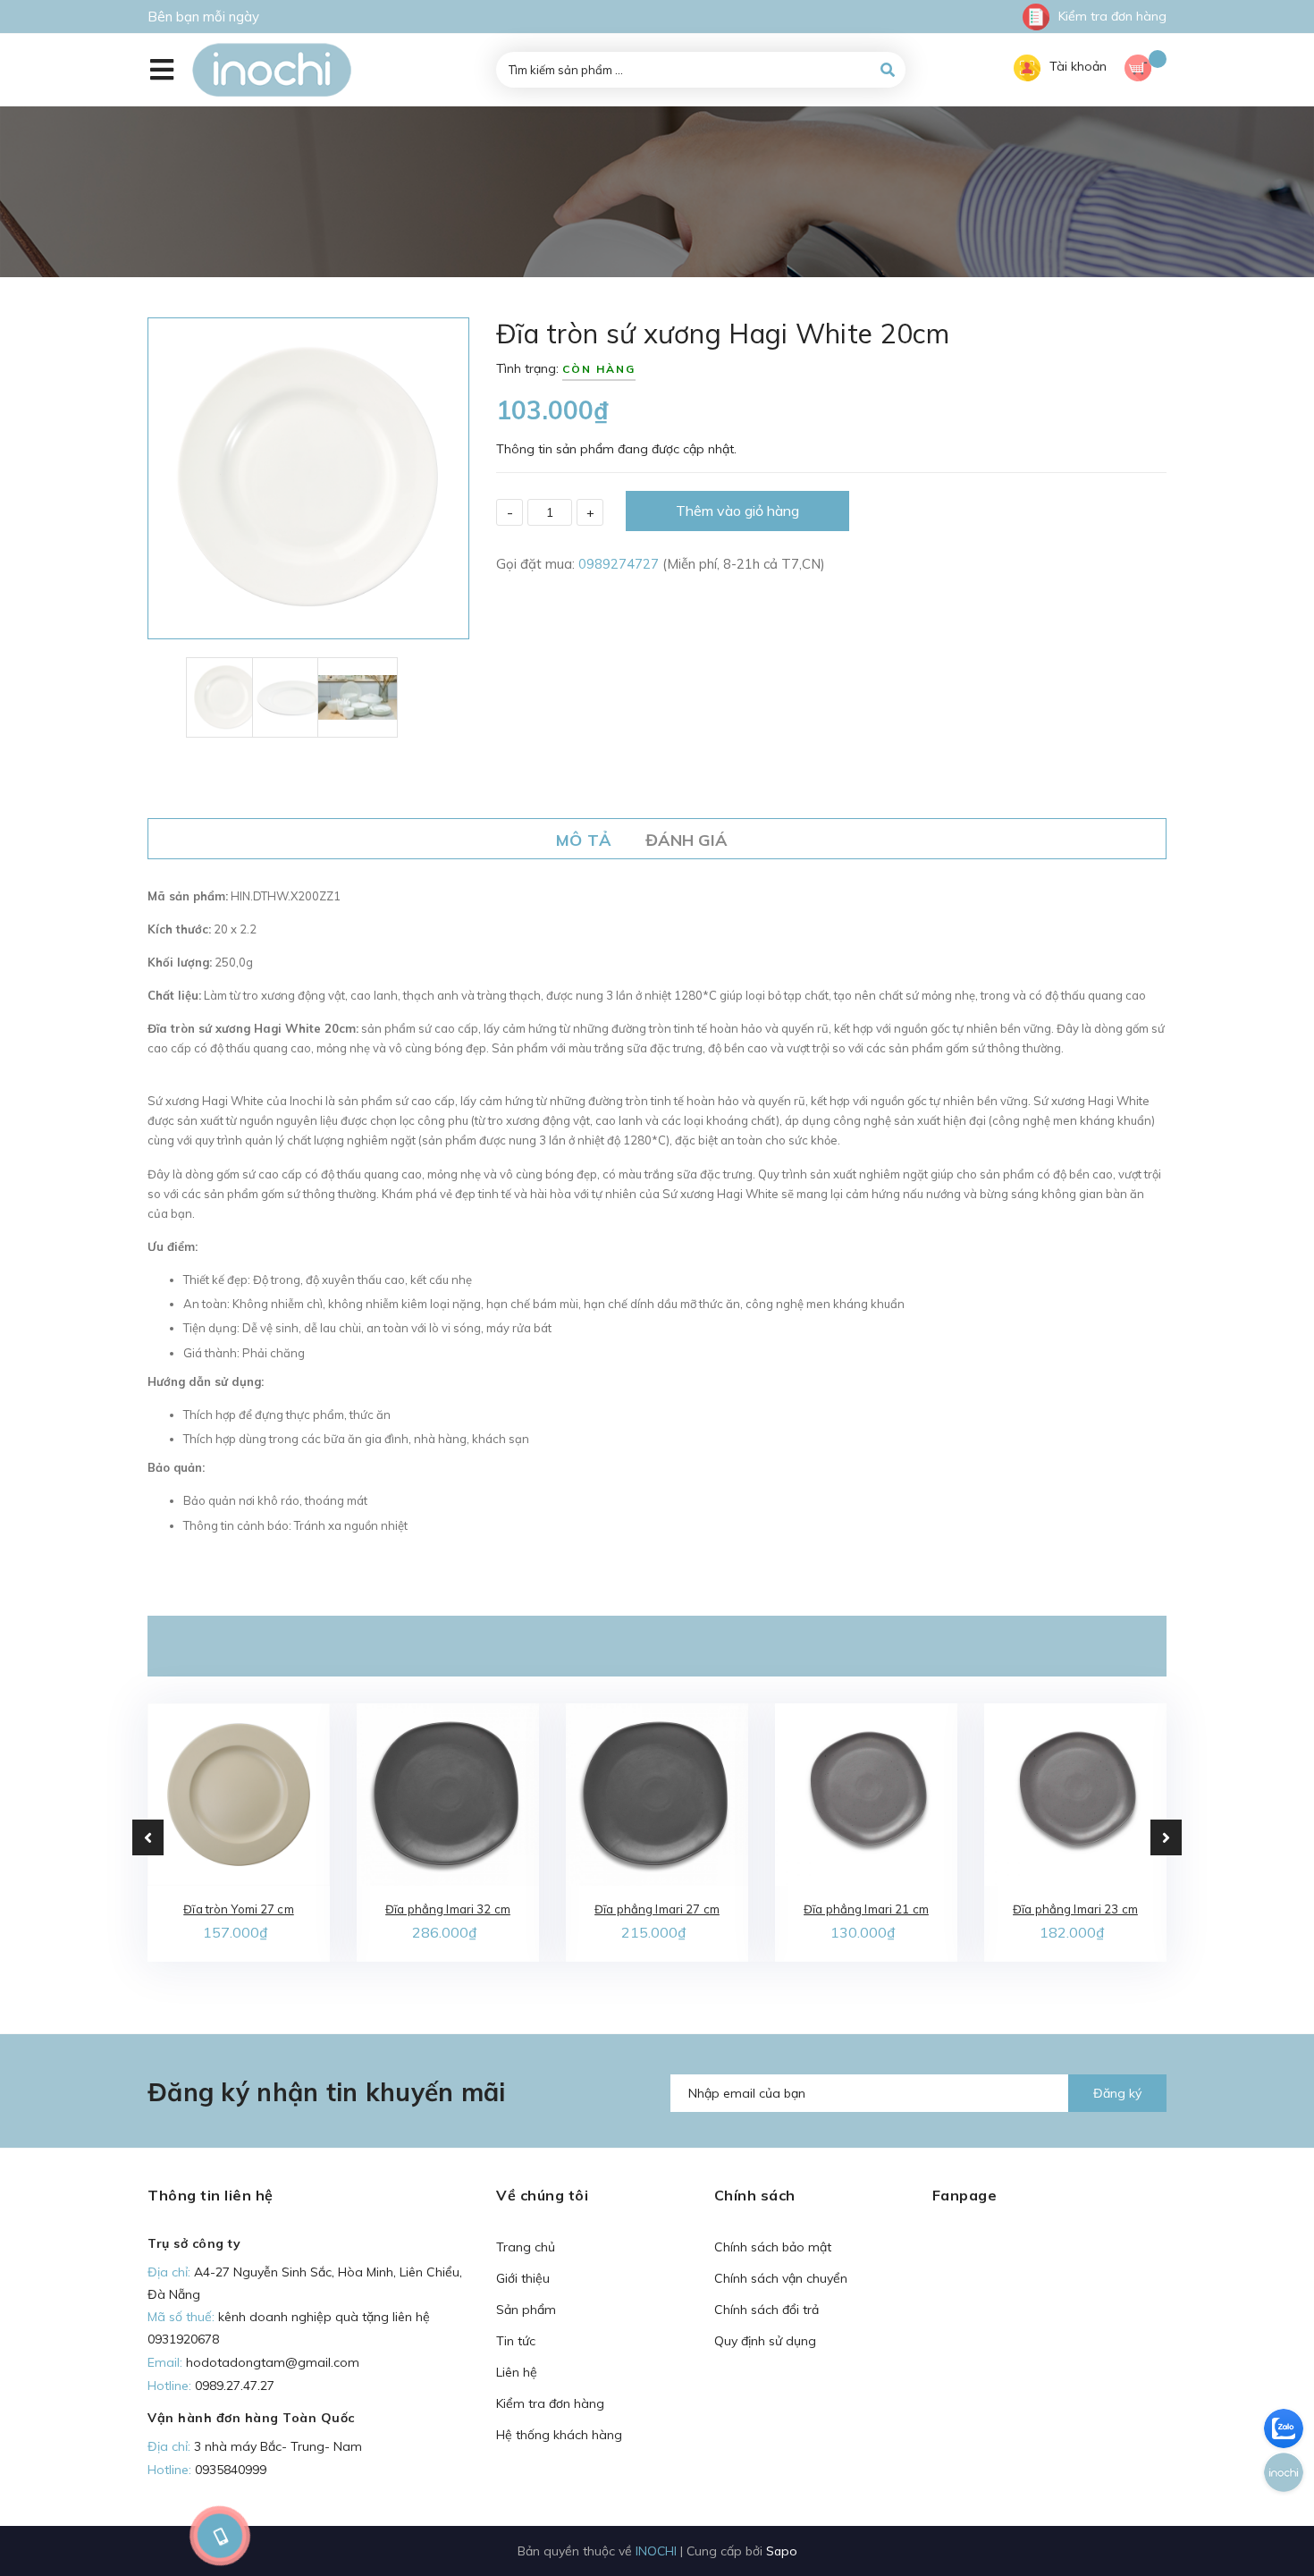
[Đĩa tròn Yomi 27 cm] (239, 1795)
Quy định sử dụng (765, 2341)
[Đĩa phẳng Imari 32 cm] (448, 1795)
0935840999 (231, 2470)
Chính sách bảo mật (773, 2247)
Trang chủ (526, 2247)
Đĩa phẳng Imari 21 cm (866, 1909)
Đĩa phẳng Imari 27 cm (657, 1909)
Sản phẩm (526, 2310)
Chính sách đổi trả (766, 2310)
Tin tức (516, 2341)
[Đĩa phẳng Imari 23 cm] (1075, 1795)
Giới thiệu (523, 2278)
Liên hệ (517, 2372)
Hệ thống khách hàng (559, 2435)
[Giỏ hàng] (1146, 70)
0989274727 (620, 564)
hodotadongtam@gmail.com (273, 2362)
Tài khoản (1078, 66)
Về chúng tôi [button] (542, 2195)
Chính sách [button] (755, 2195)
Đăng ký (1117, 2093)
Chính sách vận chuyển (781, 2278)
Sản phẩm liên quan (657, 1646)
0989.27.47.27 (235, 2386)
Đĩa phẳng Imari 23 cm (1075, 1909)
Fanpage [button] (965, 2195)
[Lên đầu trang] (1091, 2532)
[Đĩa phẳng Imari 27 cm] (657, 1795)
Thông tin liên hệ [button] (211, 2195)
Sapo (782, 2551)
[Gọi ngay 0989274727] (219, 2536)
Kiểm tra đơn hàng (1112, 16)
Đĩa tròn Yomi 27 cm (238, 1909)
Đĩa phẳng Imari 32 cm (448, 1909)
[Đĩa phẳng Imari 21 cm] (866, 1795)
